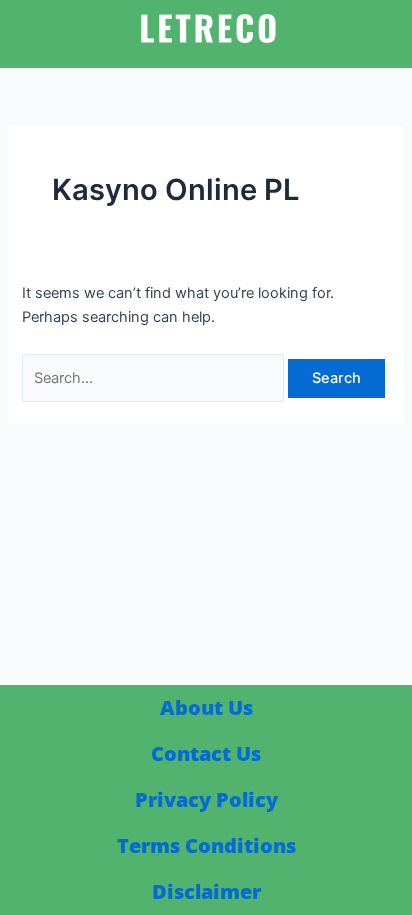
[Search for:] (155, 378)
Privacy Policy (206, 799)
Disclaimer (206, 891)
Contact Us (206, 753)
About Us (206, 707)
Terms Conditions (206, 845)
